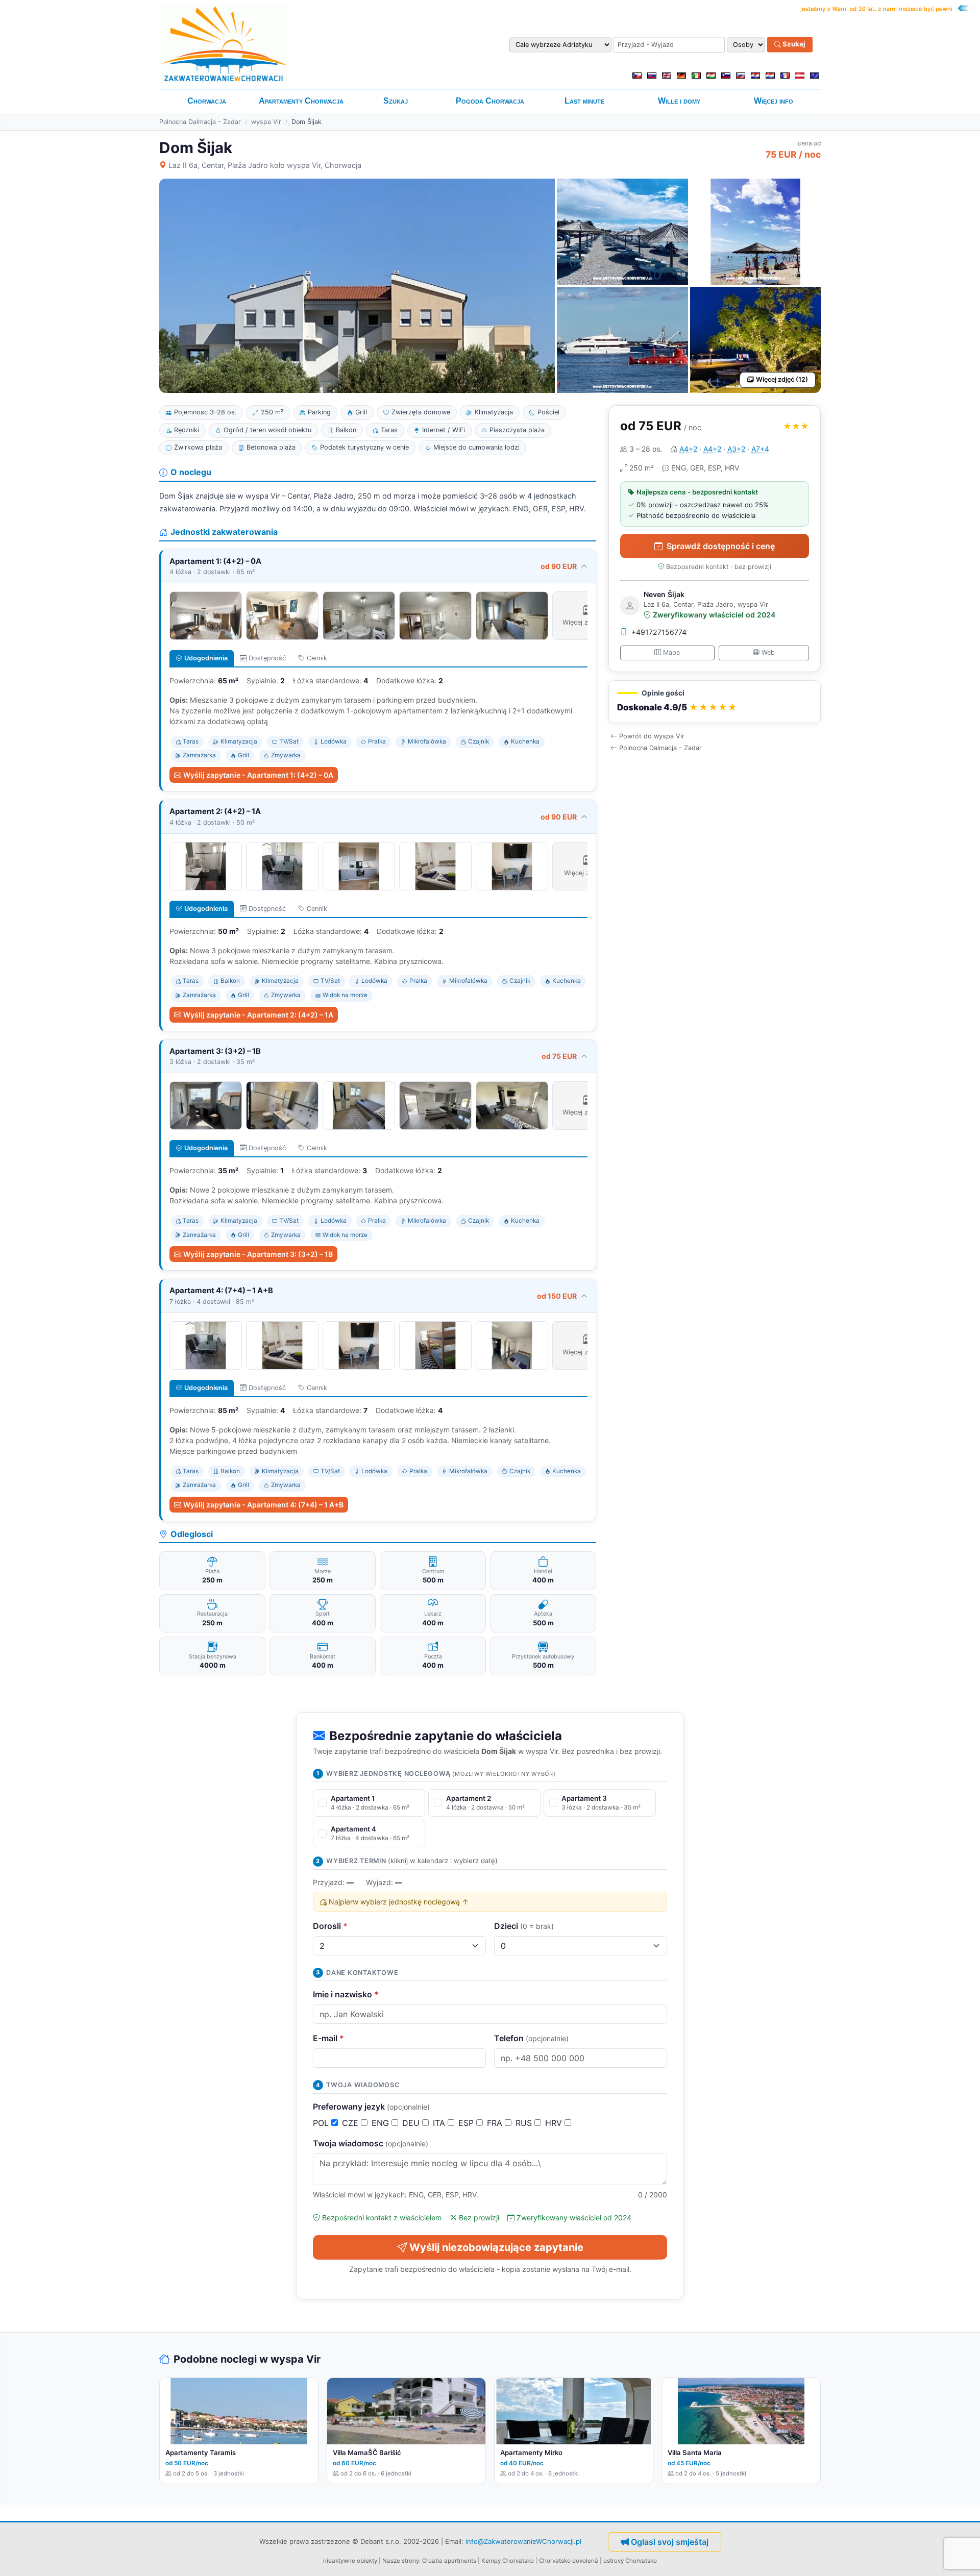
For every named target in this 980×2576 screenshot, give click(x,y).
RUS (525, 2123)
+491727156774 (659, 632)
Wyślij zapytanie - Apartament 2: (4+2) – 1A (258, 1015)
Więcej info (774, 101)
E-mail (328, 2038)
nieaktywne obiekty (350, 2561)
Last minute (584, 101)
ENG (382, 2123)
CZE (351, 2123)
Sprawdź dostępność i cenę (721, 546)
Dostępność (267, 658)
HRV (555, 2123)
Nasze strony (401, 2561)
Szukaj (793, 44)
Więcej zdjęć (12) (782, 379)
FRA (496, 2123)
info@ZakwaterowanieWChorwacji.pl (523, 2541)
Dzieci (524, 1926)
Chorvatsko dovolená (569, 2561)
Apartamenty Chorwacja (301, 101)
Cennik (317, 658)
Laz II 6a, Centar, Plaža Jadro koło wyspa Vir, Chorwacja (265, 165)
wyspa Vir (266, 122)
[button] (715, 702)
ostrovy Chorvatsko (630, 2561)
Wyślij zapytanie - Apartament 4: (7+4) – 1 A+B (263, 1505)
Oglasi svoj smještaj (670, 2542)
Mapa (671, 652)
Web (768, 652)
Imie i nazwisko (346, 1994)
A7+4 (760, 449)
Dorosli (330, 1926)
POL (322, 2123)
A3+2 (736, 449)
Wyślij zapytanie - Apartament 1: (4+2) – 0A (258, 775)
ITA (440, 2123)
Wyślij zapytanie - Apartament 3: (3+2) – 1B (258, 1254)
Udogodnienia (206, 658)
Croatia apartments (449, 2561)
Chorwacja (207, 101)
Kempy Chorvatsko (508, 2561)
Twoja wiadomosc (371, 2143)
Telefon (531, 2038)
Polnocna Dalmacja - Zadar (200, 122)
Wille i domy (679, 101)
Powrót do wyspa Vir (652, 736)
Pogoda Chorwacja (490, 101)
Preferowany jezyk (371, 2107)
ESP (467, 2123)
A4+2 (688, 449)
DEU (412, 2123)
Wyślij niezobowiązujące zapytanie (496, 2247)
